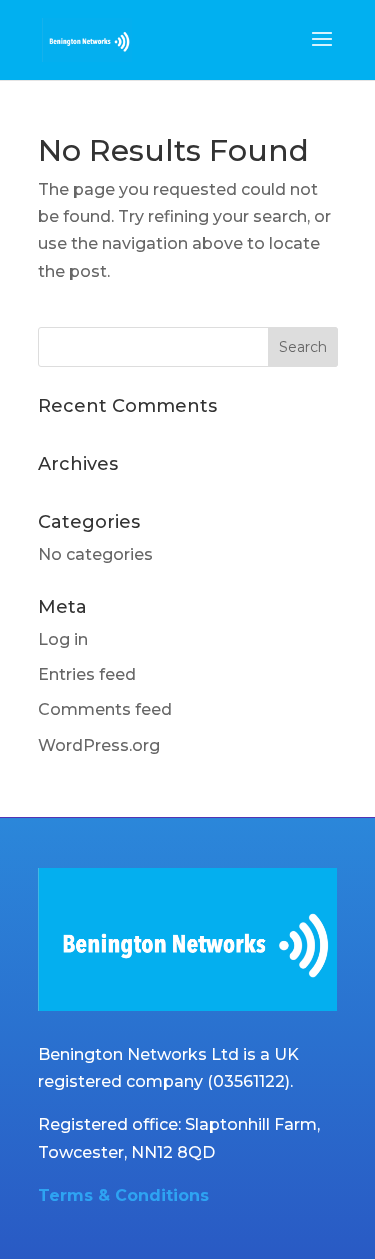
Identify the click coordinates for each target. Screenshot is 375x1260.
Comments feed (105, 709)
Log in (63, 639)
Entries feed (87, 674)
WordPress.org (99, 745)
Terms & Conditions (123, 1195)
